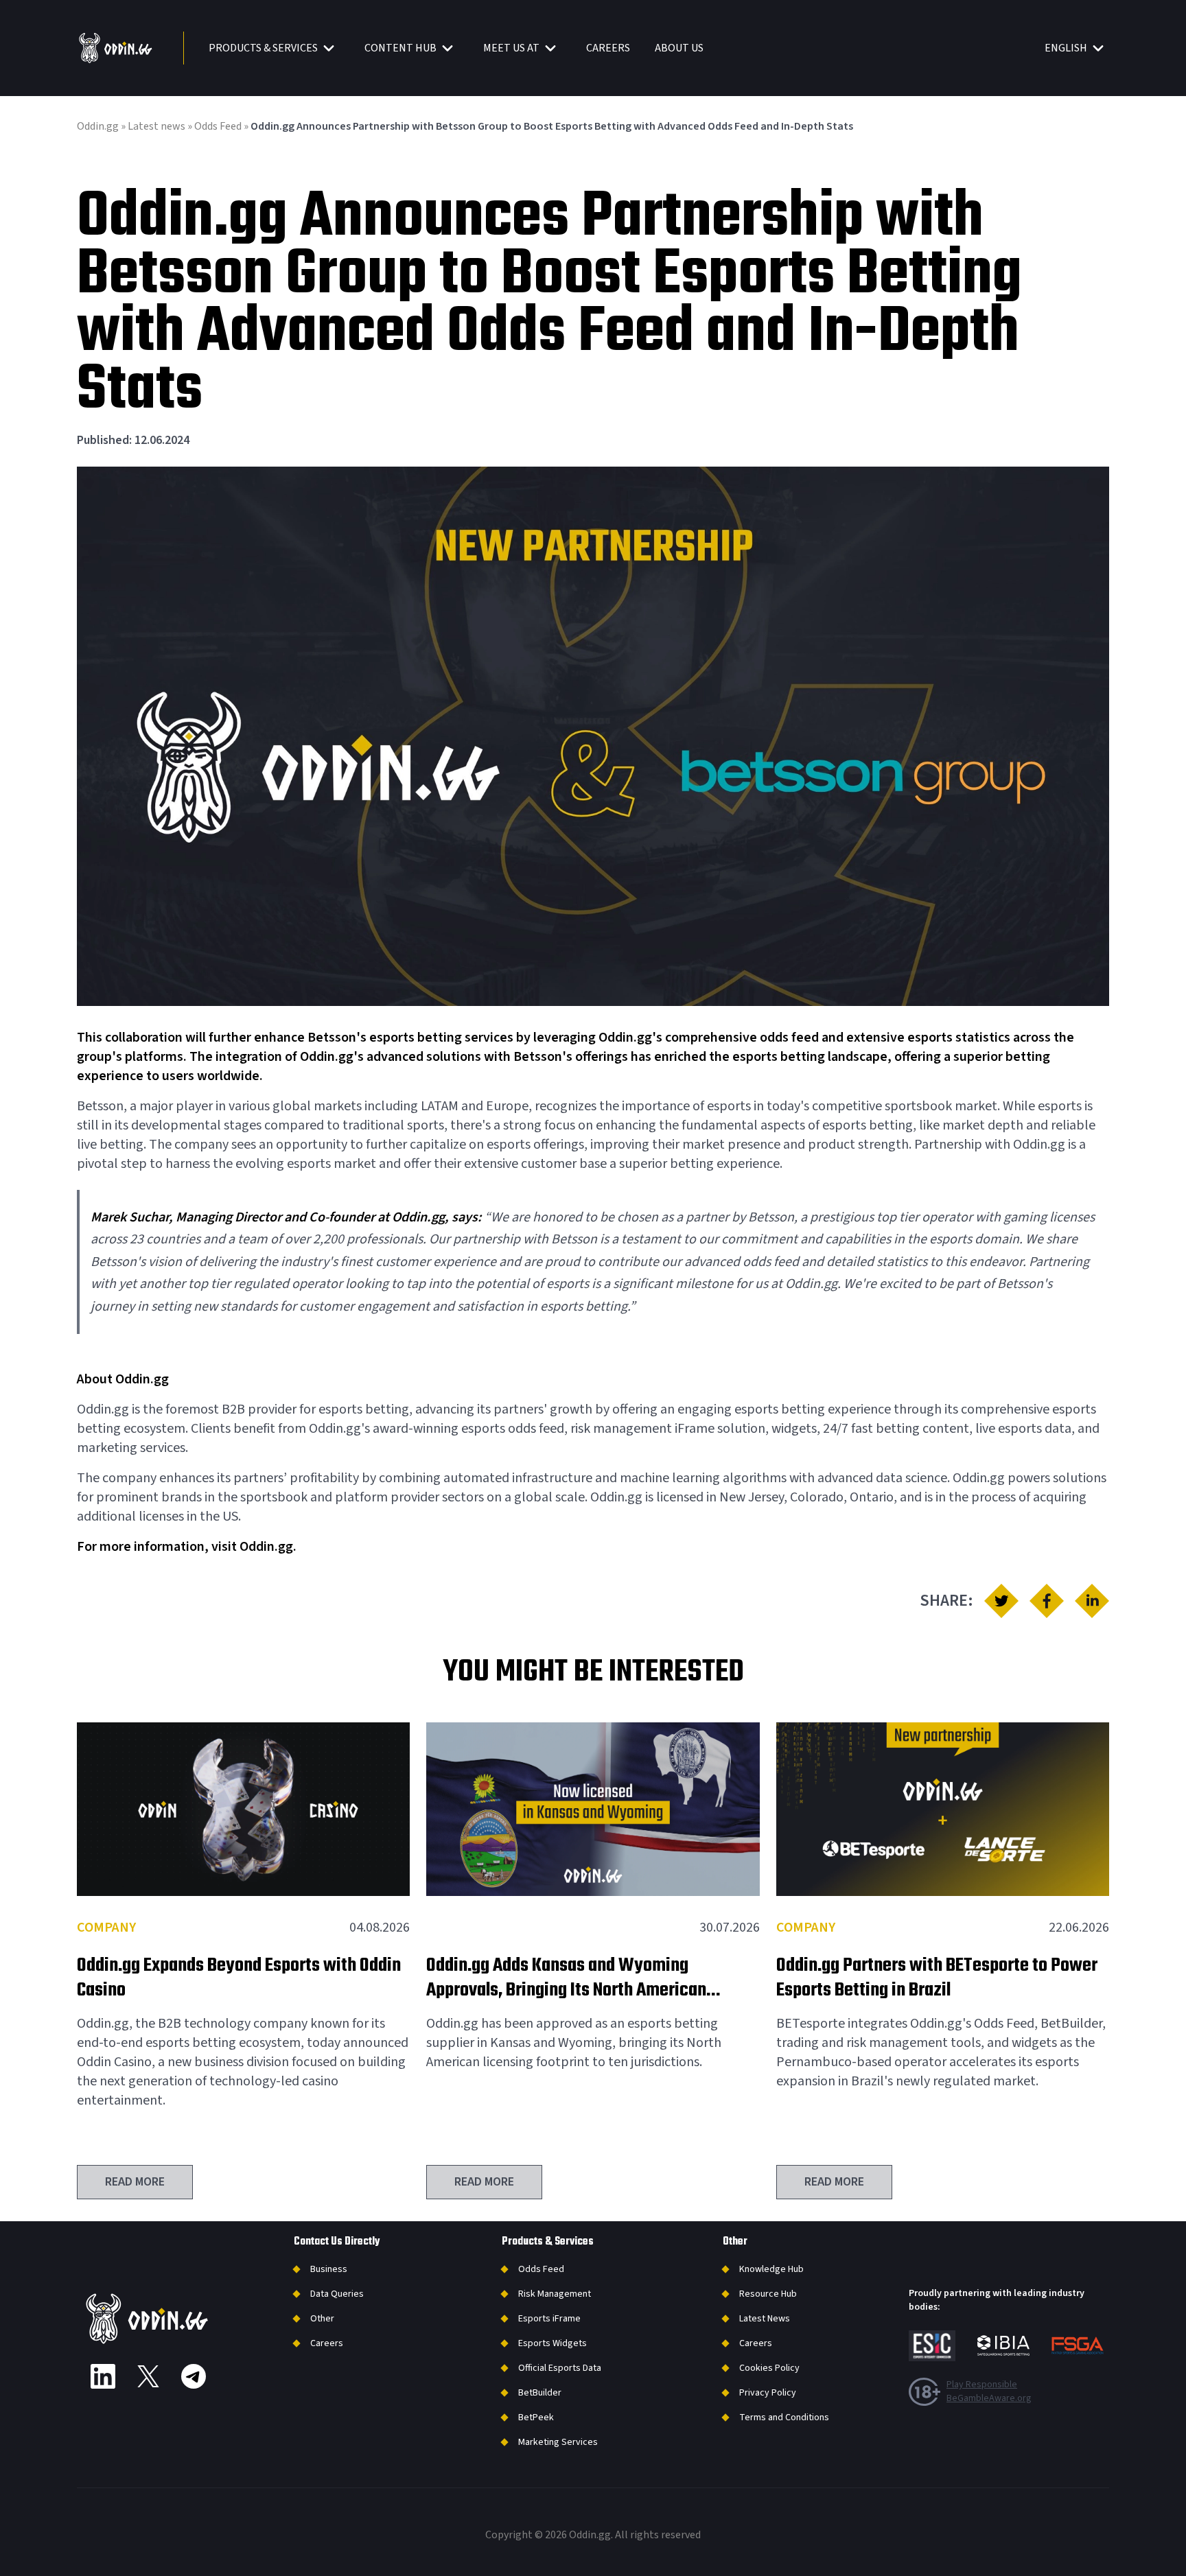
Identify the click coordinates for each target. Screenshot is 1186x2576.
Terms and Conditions (784, 2417)
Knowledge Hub (771, 2269)
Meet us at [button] (511, 48)
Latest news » (161, 126)
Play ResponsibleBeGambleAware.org (989, 2391)
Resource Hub (768, 2294)
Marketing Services (558, 2442)
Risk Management (555, 2294)
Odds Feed (541, 2269)
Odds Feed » (222, 126)
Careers (608, 48)
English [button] (1066, 48)
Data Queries (337, 2294)
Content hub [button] (400, 48)
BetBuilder (540, 2393)
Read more (135, 2182)
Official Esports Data (560, 2368)
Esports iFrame (549, 2319)
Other (322, 2319)
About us (679, 48)
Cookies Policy (769, 2368)
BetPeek (536, 2417)
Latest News (765, 2319)
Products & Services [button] (263, 48)
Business (329, 2269)
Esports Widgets (553, 2343)
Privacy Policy (768, 2393)
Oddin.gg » (102, 126)
